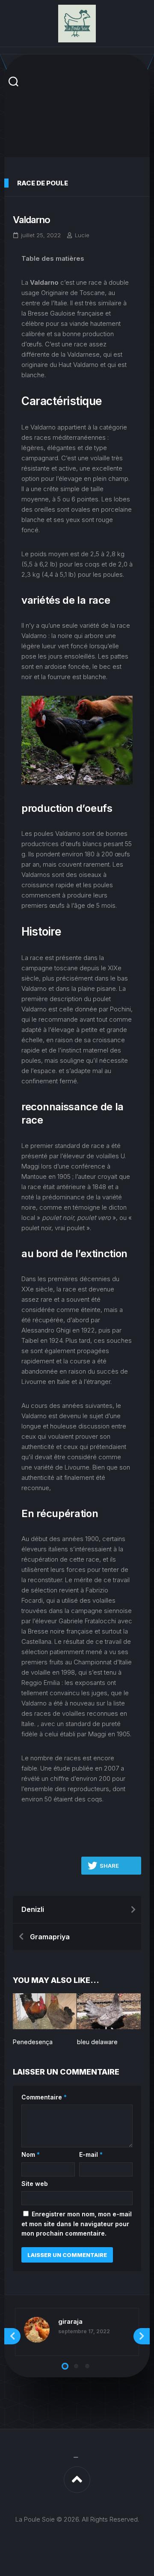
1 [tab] (65, 2366)
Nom (31, 2154)
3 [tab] (87, 2366)
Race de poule (43, 183)
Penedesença (33, 2042)
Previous (12, 2336)
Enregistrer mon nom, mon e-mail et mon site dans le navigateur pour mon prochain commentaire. (77, 2224)
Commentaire (44, 2097)
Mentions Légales (77, 2458)
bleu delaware (97, 2042)
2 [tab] (76, 2366)
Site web (35, 2184)
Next (142, 2336)
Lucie (82, 235)
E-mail (91, 2154)
